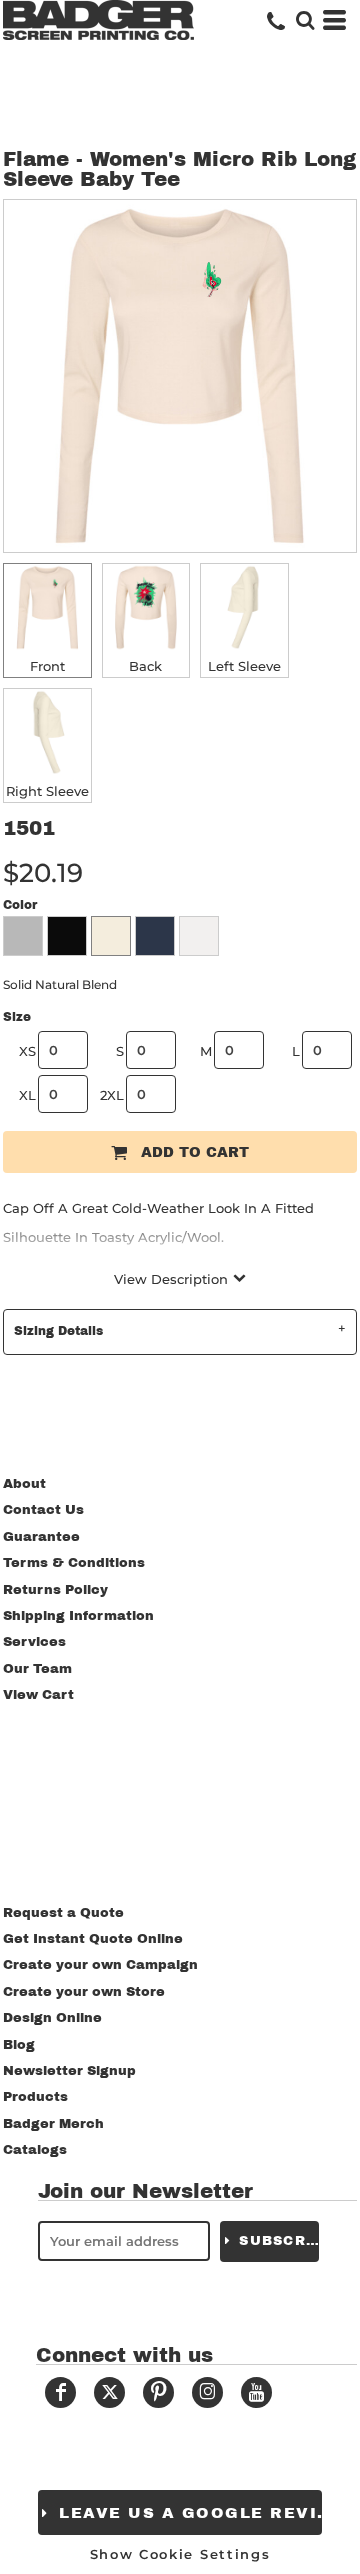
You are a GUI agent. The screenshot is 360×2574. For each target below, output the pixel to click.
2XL (112, 1095)
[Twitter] (109, 2392)
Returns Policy (55, 1590)
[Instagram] (207, 2392)
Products (35, 2097)
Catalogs (35, 2150)
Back (145, 666)
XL (27, 1095)
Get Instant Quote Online (93, 1939)
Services (34, 1642)
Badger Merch (53, 2124)
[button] (305, 20)
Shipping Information (78, 1616)
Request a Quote (63, 1913)
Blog (19, 2045)
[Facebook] (60, 2392)
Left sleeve (244, 666)
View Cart (38, 1695)
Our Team (37, 1669)
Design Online (52, 2018)
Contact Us (43, 1510)
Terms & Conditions (74, 1563)
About (24, 1484)
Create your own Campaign (100, 1965)
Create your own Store (84, 1992)
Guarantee (41, 1537)
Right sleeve (47, 791)
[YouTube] (256, 2392)
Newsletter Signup (69, 2071)
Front (47, 666)
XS (27, 1051)
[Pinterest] (158, 2392)
